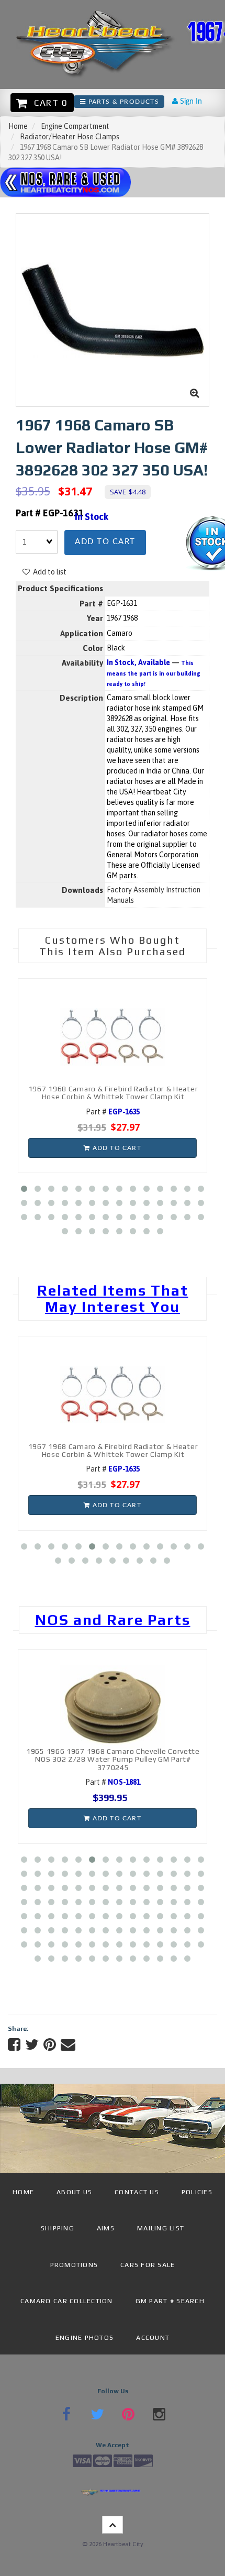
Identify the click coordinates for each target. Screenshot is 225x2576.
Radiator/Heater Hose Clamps (70, 137)
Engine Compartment (75, 126)
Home (18, 126)
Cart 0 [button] (48, 103)
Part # (113, 1112)
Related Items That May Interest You (113, 1298)
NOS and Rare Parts (113, 1620)
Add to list (48, 572)
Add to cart (105, 542)
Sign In (190, 102)
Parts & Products (122, 102)
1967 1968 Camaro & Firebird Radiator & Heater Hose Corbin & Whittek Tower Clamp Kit (113, 1093)
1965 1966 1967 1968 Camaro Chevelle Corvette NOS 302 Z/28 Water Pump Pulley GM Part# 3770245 (113, 1759)
